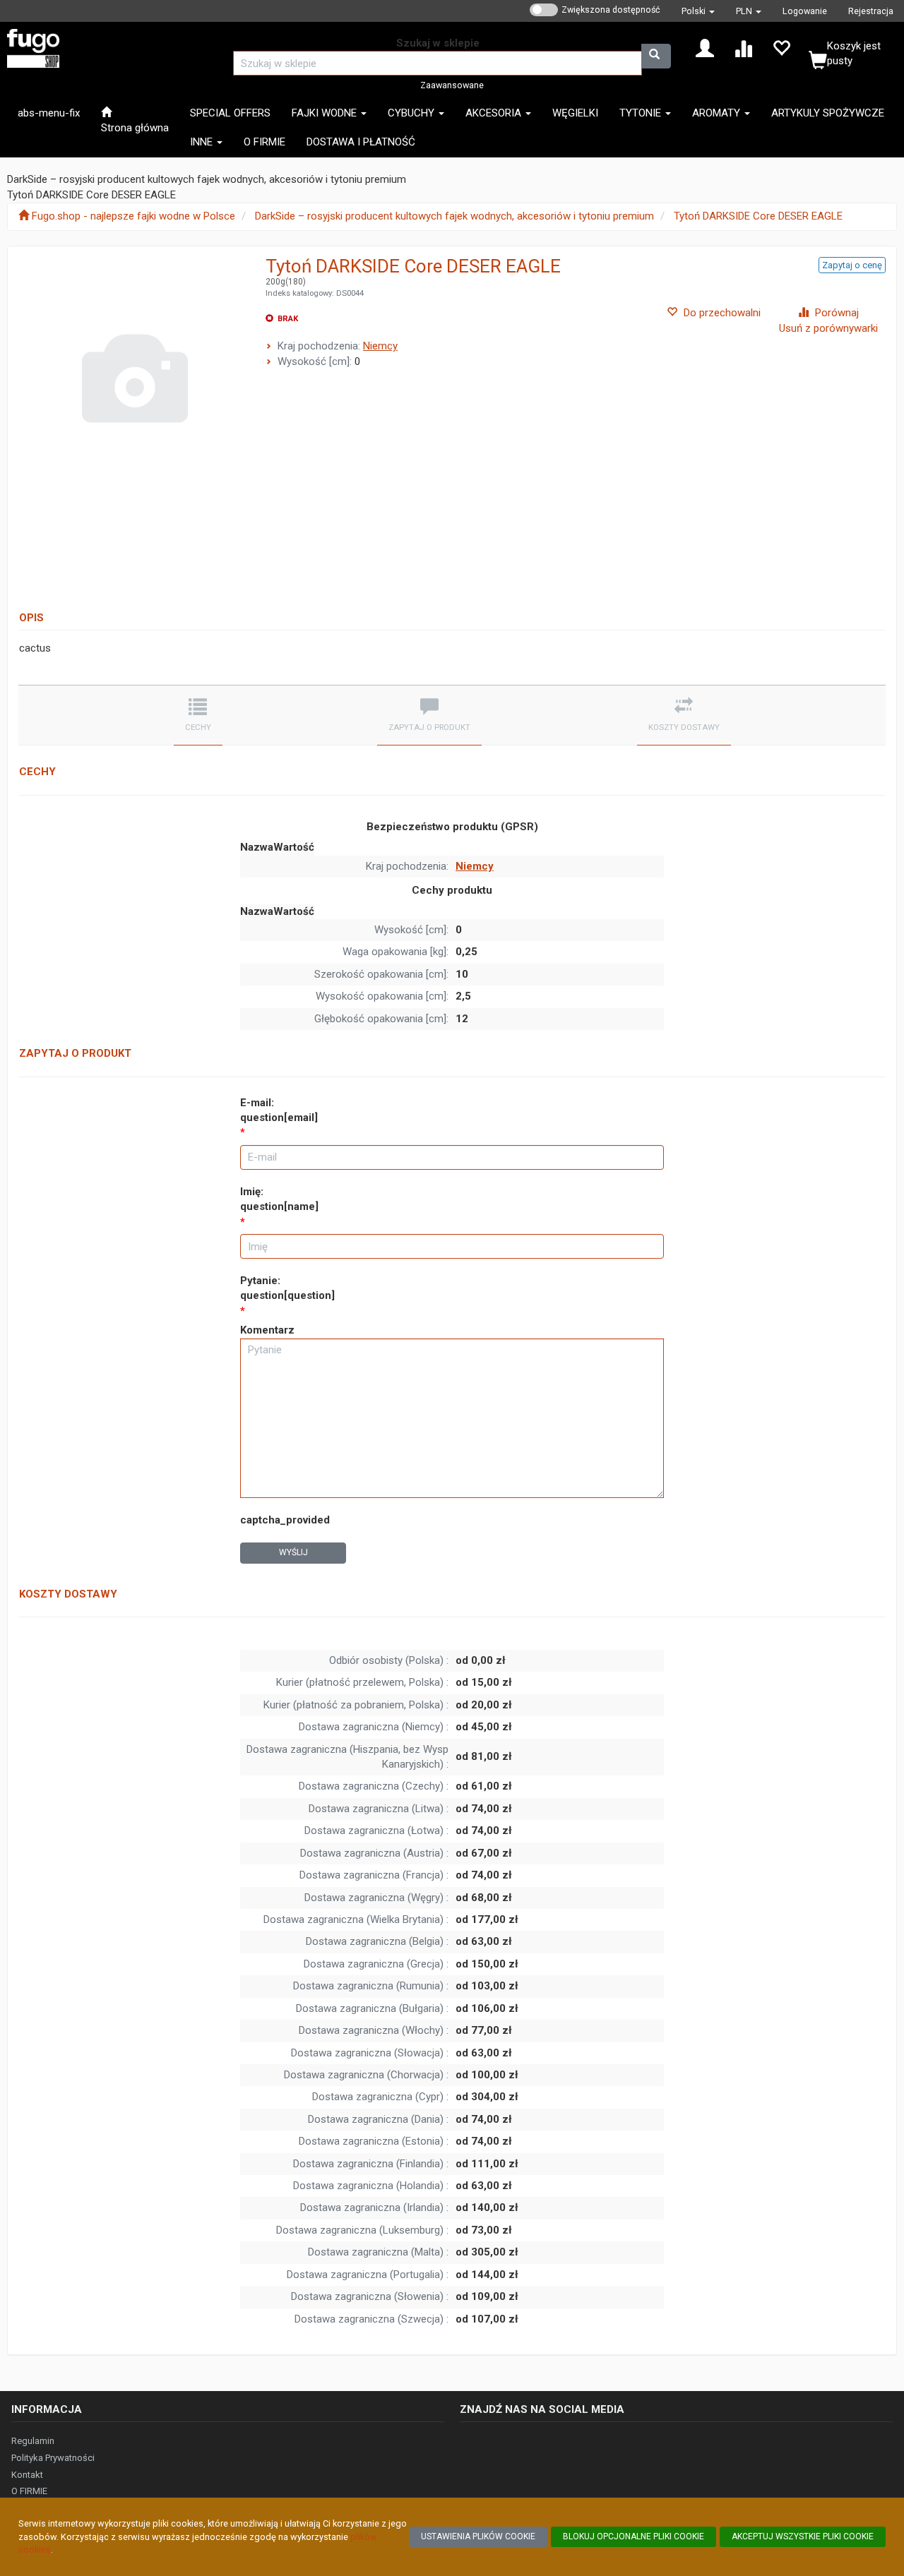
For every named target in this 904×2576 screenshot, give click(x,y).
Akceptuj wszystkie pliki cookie (803, 2536)
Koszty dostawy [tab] (684, 727)
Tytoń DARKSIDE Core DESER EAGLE (758, 216)
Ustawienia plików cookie (478, 2536)
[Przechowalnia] (781, 47)
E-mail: (279, 1110)
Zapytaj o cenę (852, 265)
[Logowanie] (705, 47)
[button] (698, 11)
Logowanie (805, 11)
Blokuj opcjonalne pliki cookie (634, 2536)
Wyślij (293, 1552)
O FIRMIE (29, 2491)
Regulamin (33, 2441)
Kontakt (27, 2475)
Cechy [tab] (198, 727)
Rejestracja (871, 11)
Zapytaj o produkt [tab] (429, 727)
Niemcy (380, 346)
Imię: (279, 1199)
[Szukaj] (656, 56)
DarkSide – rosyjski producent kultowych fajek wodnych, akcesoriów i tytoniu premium (454, 216)
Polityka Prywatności (53, 2458)
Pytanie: (287, 1288)
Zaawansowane (452, 85)
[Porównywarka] (743, 47)
